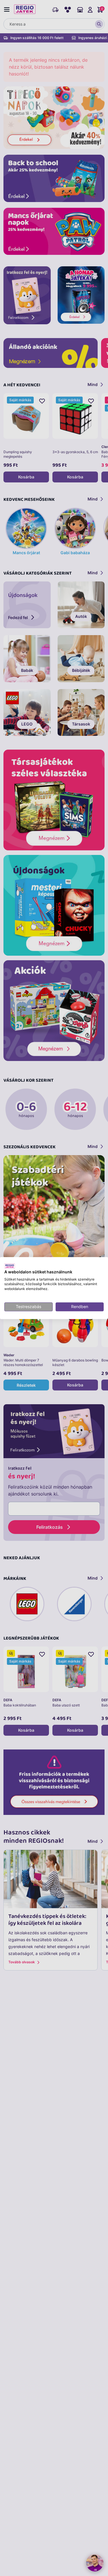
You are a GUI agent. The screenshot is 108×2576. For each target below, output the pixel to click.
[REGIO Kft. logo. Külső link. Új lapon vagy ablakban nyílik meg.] (10, 1266)
